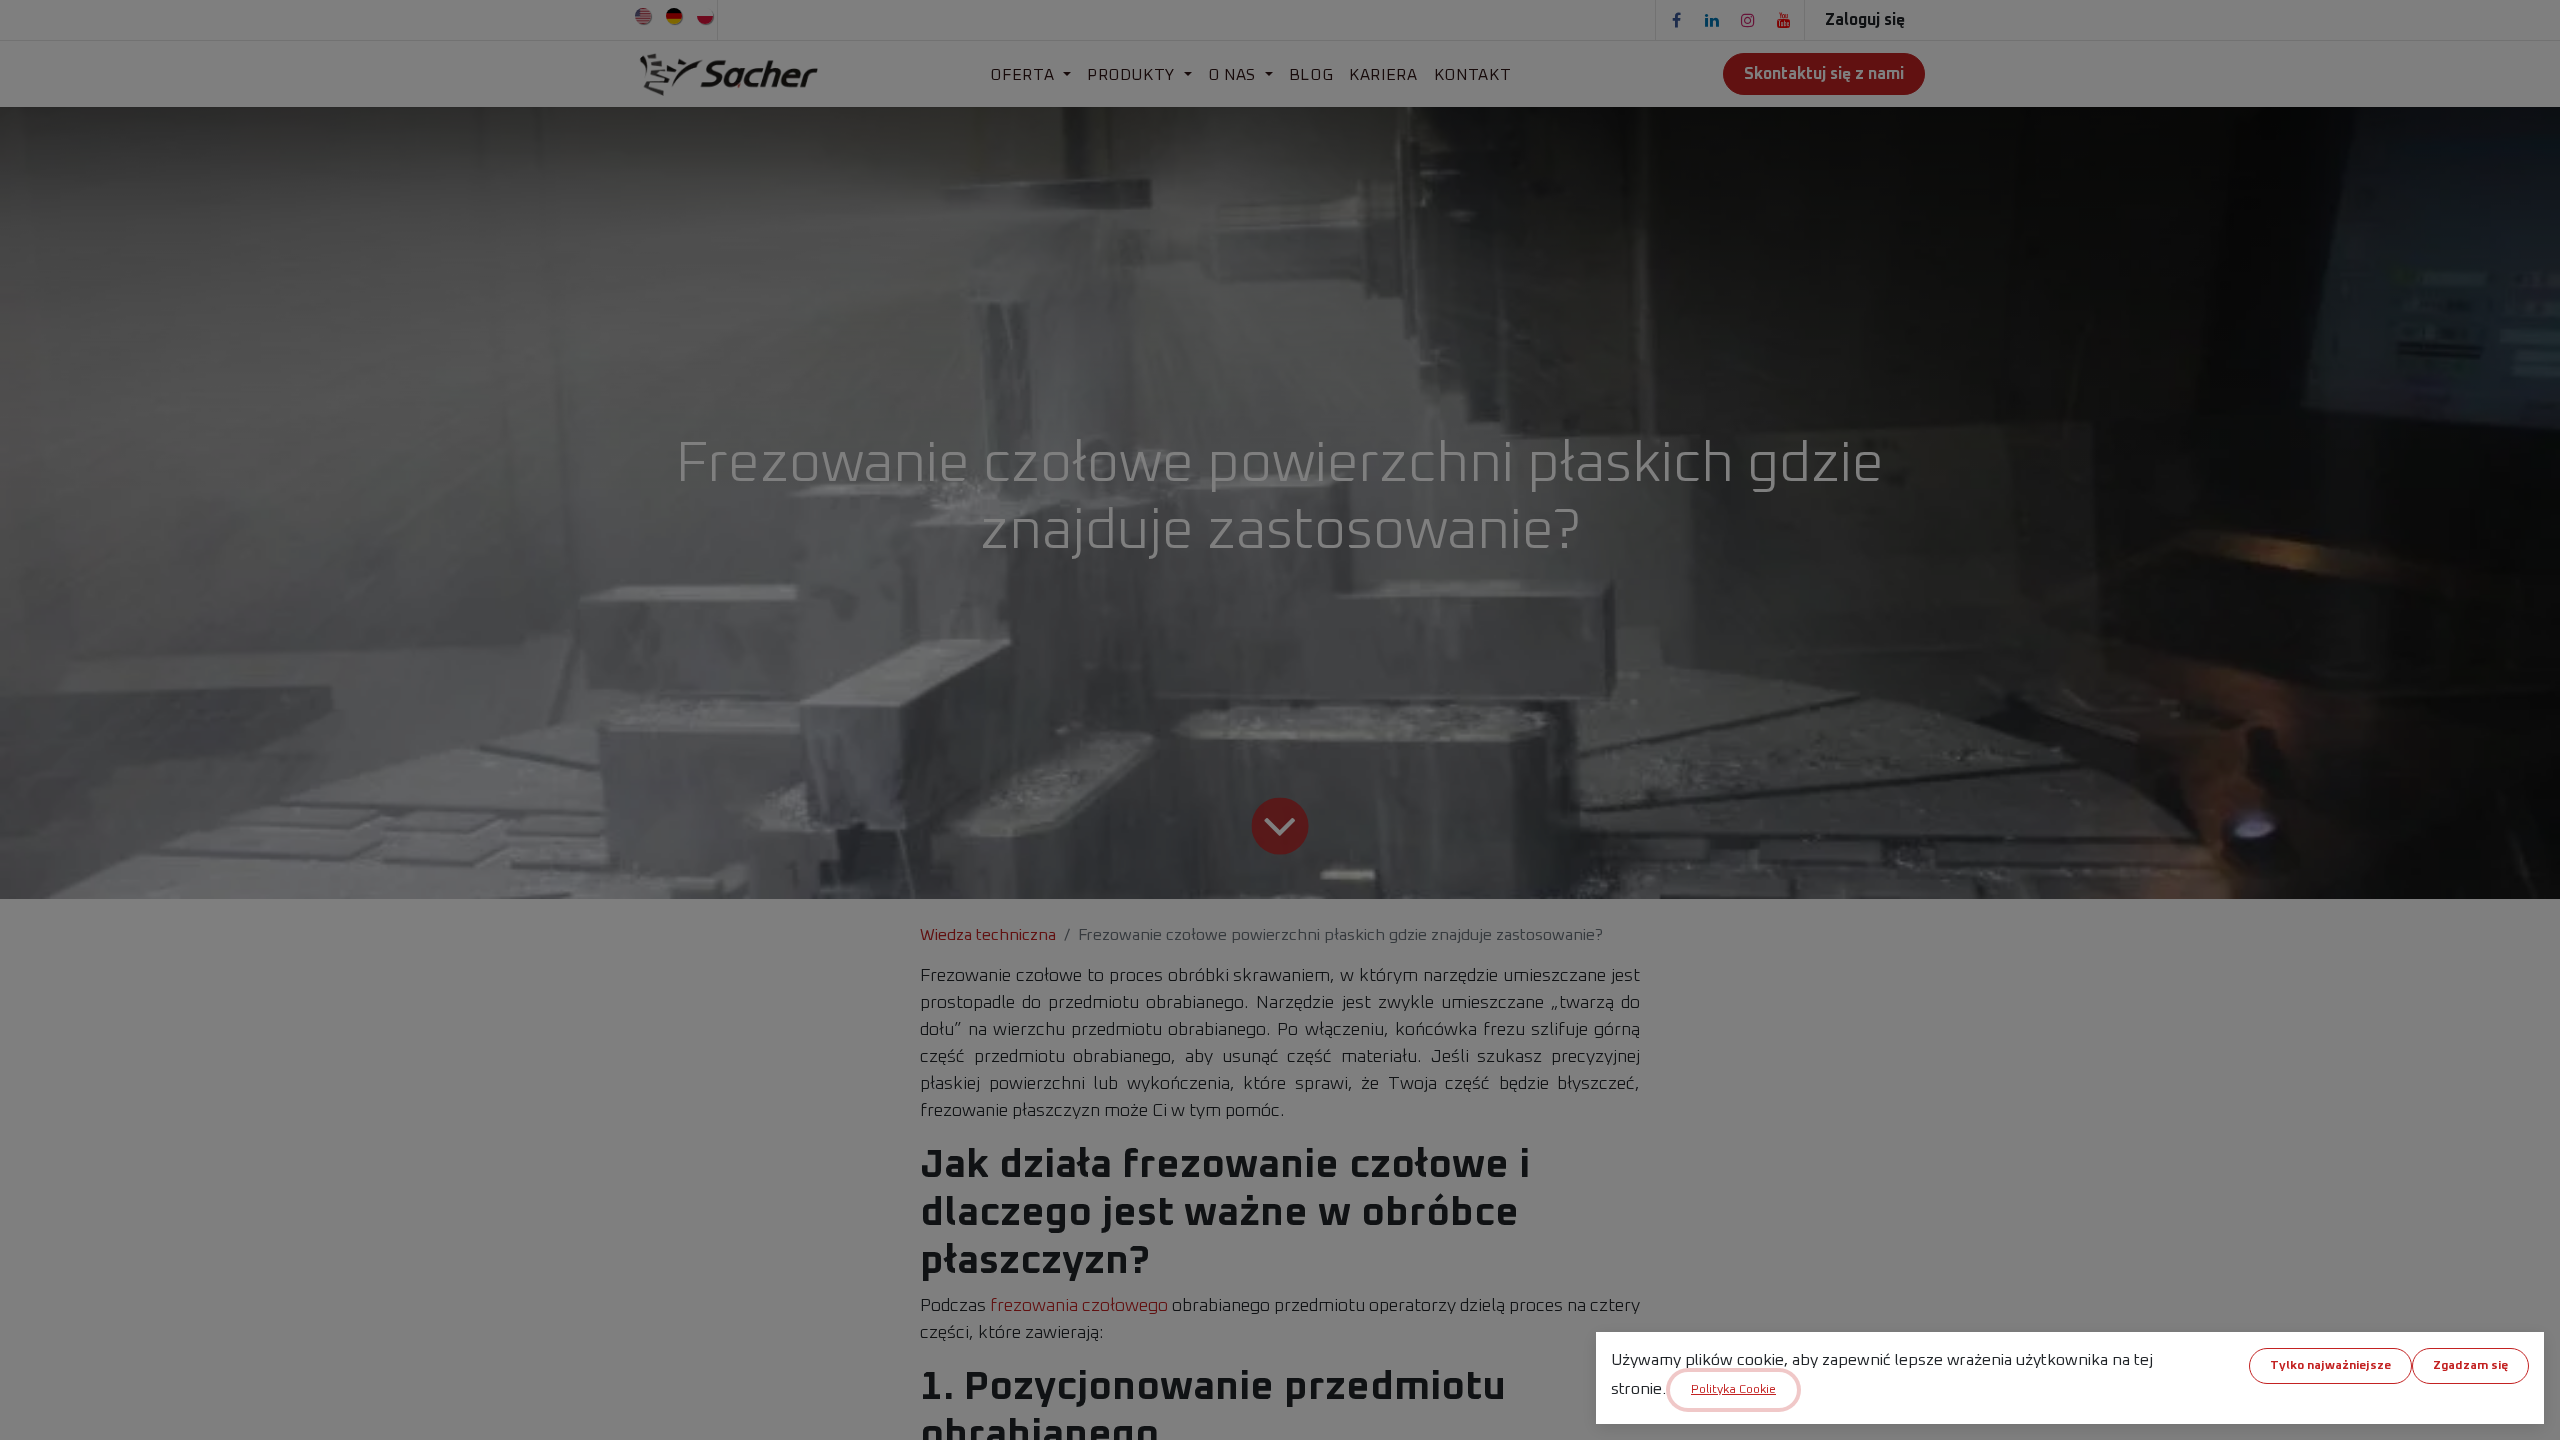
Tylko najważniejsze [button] (2330, 1366)
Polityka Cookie (1733, 1390)
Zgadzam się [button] (2470, 1366)
